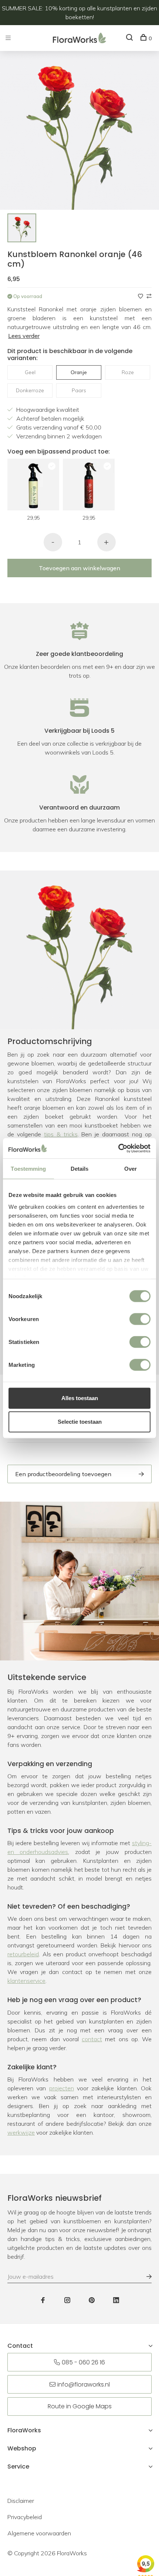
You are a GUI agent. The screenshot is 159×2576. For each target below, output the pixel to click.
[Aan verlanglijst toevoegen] (141, 296)
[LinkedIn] (116, 2300)
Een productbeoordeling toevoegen (63, 1474)
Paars (79, 390)
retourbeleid (23, 1954)
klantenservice (26, 1981)
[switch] (140, 1319)
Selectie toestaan (80, 1422)
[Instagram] (67, 2300)
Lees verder (24, 336)
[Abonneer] (145, 2276)
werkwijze (21, 2132)
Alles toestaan (80, 1398)
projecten (62, 2088)
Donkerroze (30, 390)
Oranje (79, 372)
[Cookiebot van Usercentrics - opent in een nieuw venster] (118, 1148)
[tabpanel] (22, 228)
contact (92, 2039)
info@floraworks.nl (84, 2385)
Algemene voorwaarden (39, 2533)
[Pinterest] (92, 2300)
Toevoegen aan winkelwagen (79, 568)
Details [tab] (80, 1169)
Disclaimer (21, 2501)
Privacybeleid (25, 2517)
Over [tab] (131, 1169)
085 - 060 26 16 (83, 2362)
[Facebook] (43, 2300)
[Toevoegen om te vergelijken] (149, 296)
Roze (128, 372)
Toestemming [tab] (28, 1169)
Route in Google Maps (80, 2406)
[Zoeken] (130, 38)
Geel (30, 372)
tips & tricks (61, 1134)
